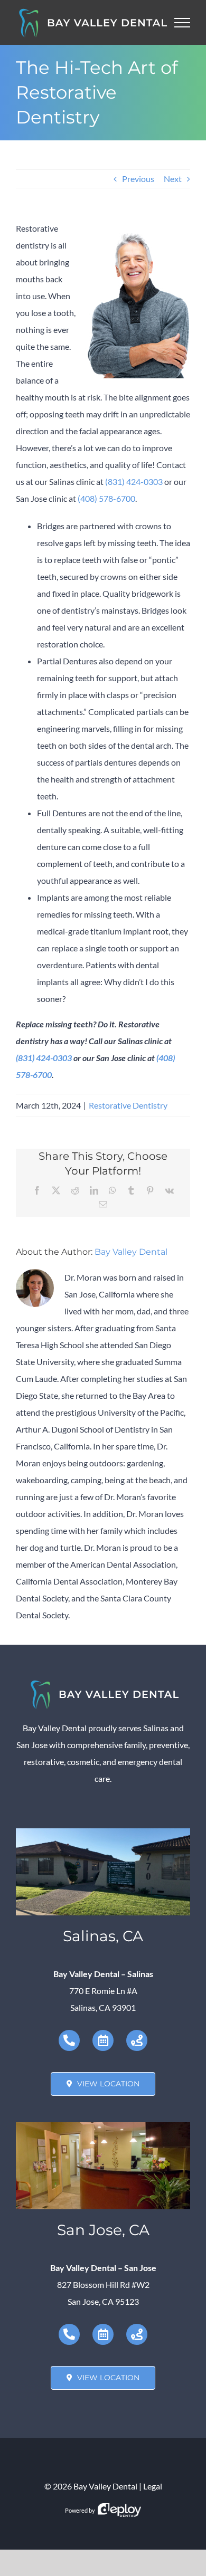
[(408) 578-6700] (69, 2334)
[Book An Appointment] (103, 2040)
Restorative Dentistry (128, 1105)
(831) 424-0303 (134, 481)
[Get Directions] (137, 2040)
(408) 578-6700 (106, 498)
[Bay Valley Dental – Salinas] (103, 1832)
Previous (138, 179)
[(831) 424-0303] (69, 2040)
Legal (153, 2486)
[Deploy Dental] (119, 2510)
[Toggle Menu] (182, 23)
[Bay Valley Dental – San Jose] (103, 2126)
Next (173, 179)
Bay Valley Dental (131, 1252)
